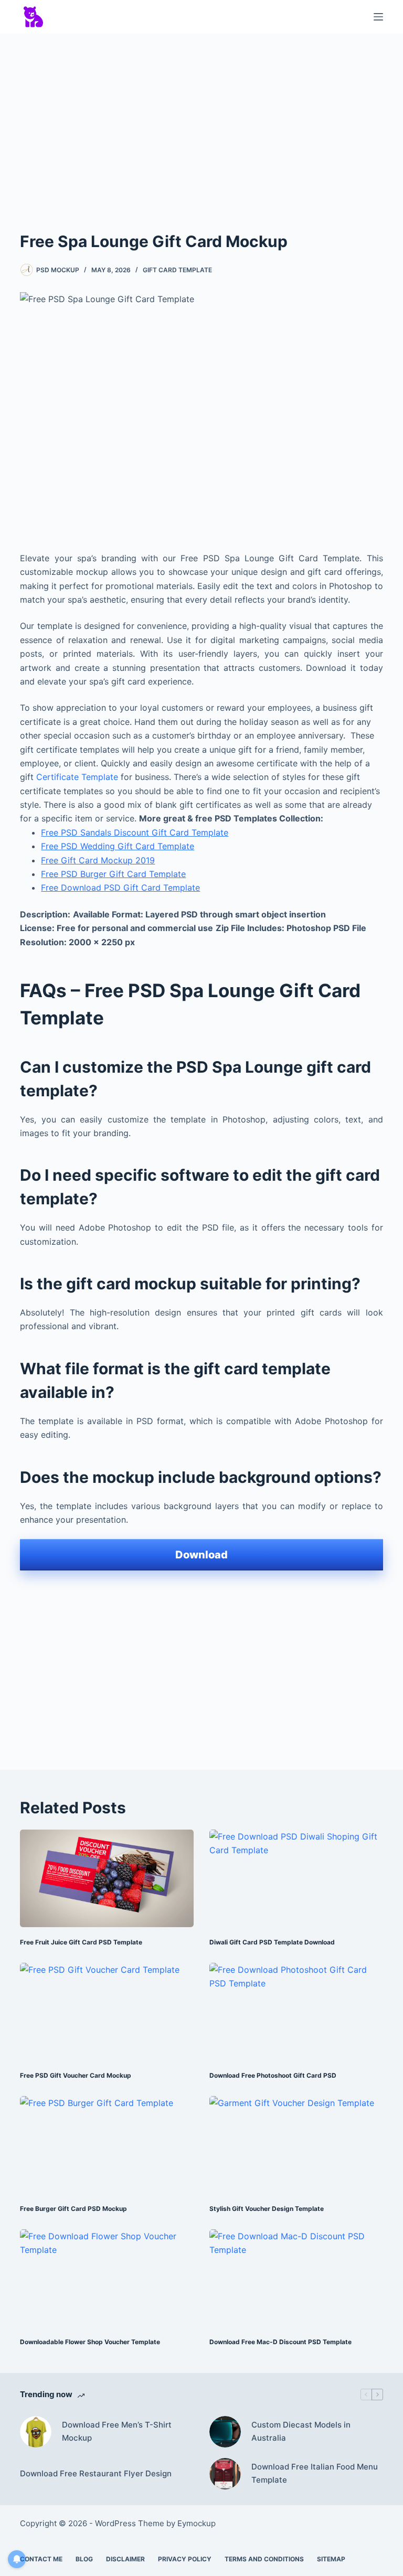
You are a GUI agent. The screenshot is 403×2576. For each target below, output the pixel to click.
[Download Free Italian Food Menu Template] (225, 2474)
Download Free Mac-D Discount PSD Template (280, 2342)
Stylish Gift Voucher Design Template (267, 2209)
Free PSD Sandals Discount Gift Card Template (135, 832)
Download (201, 1555)
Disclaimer (125, 2559)
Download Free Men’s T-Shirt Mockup (117, 2431)
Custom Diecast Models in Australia (301, 2431)
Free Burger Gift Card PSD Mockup (73, 2209)
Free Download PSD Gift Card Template (120, 888)
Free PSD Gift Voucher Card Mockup (76, 2075)
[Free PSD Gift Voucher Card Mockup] (107, 2012)
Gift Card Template (177, 270)
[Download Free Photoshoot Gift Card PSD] (296, 2012)
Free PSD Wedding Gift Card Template (118, 846)
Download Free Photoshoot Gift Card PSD (273, 2075)
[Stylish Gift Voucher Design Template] (296, 2145)
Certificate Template (77, 777)
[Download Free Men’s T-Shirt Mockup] (36, 2432)
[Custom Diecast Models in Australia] (225, 2432)
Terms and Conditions (264, 2559)
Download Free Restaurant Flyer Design (96, 2473)
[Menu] (378, 17)
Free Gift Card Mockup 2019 (98, 860)
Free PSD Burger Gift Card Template (113, 874)
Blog (84, 2559)
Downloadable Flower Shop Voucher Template (90, 2342)
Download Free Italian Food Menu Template (315, 2473)
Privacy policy (185, 2559)
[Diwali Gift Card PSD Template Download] (296, 1878)
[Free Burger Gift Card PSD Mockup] (107, 2145)
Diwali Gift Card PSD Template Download (272, 1942)
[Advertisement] (201, 120)
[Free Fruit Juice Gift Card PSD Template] (107, 1878)
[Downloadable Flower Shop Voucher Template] (107, 2278)
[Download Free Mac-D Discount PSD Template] (296, 2278)
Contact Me (41, 2559)
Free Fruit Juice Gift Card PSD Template (81, 1942)
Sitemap (331, 2559)
